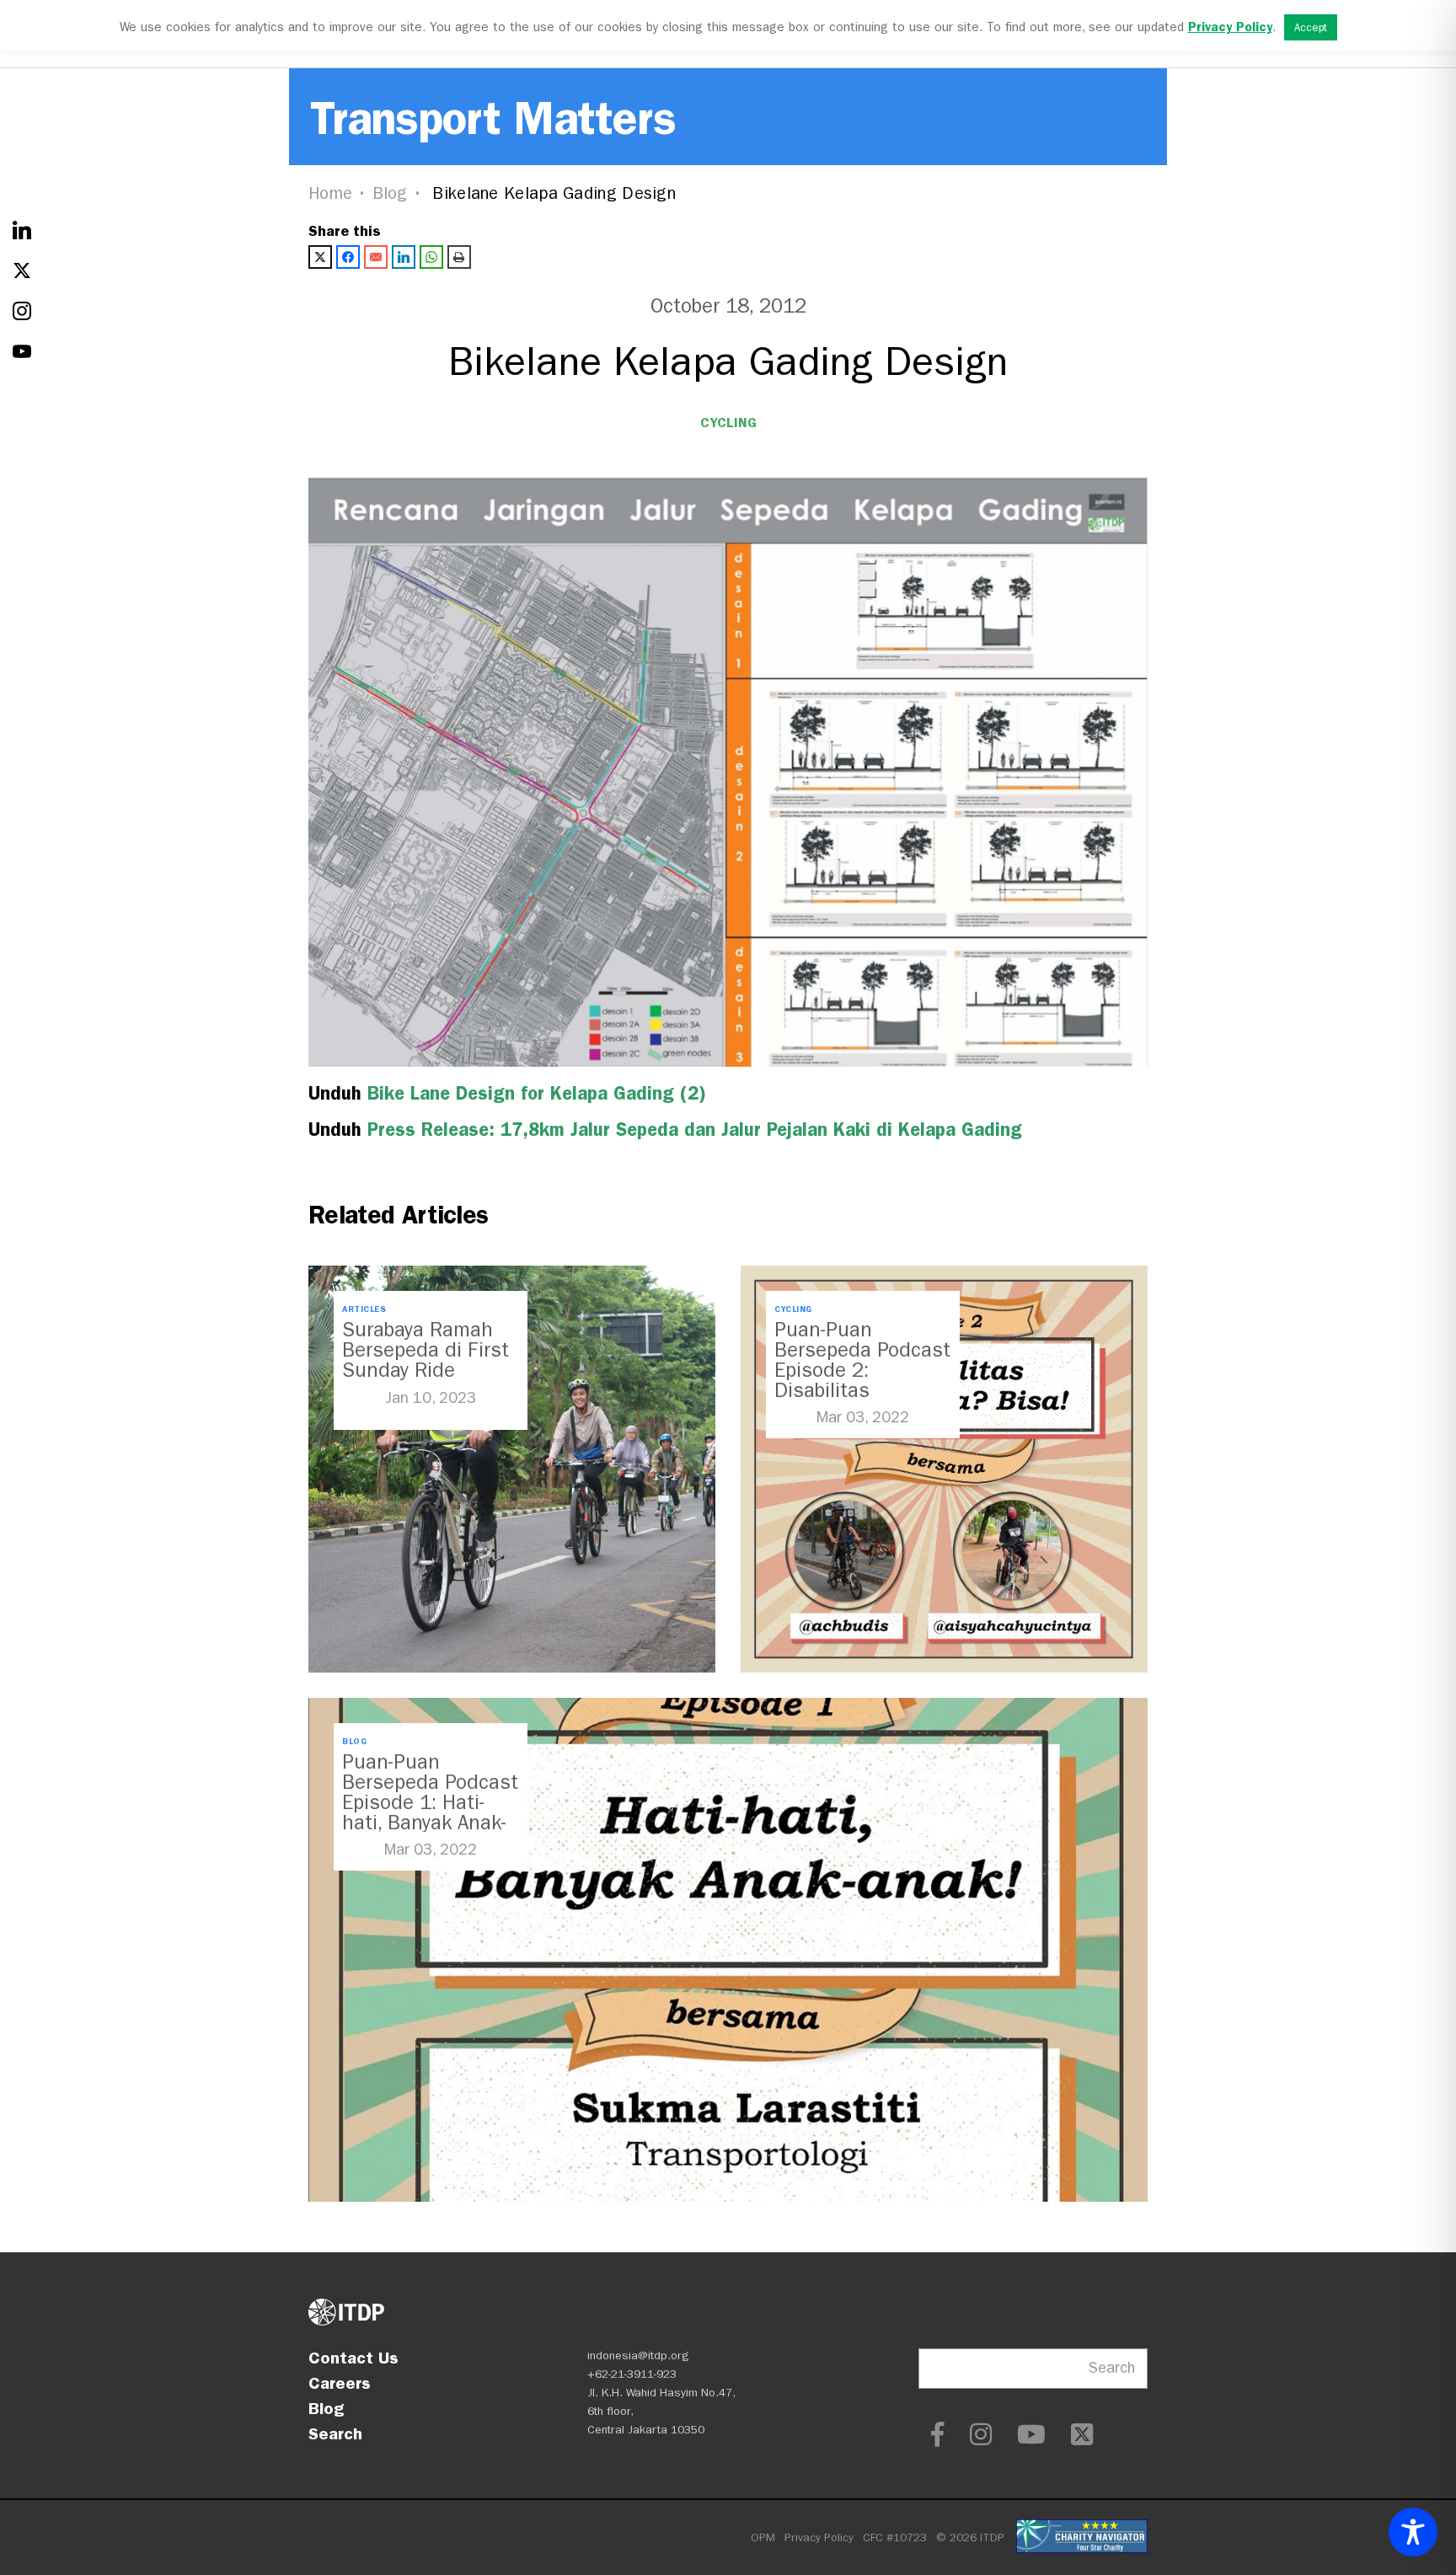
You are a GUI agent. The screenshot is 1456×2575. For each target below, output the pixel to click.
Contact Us (353, 2358)
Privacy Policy (819, 2538)
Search (335, 2433)
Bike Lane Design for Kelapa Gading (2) (537, 1093)
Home (330, 193)
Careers (340, 2383)
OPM (763, 2538)
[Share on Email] (376, 257)
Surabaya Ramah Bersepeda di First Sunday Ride (426, 1350)
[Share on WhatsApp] (431, 257)
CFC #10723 (895, 2538)
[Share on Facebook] (348, 257)
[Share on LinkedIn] (404, 257)
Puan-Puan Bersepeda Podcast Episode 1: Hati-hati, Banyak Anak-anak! (430, 1802)
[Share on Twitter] (320, 257)
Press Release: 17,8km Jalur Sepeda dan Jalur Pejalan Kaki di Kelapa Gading (695, 1130)
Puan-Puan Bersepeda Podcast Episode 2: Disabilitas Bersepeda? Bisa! (862, 1370)
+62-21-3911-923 (632, 2374)
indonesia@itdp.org (638, 2356)
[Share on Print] (459, 257)
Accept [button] (1311, 27)
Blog (390, 193)
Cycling (728, 423)
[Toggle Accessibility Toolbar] (1413, 2532)
